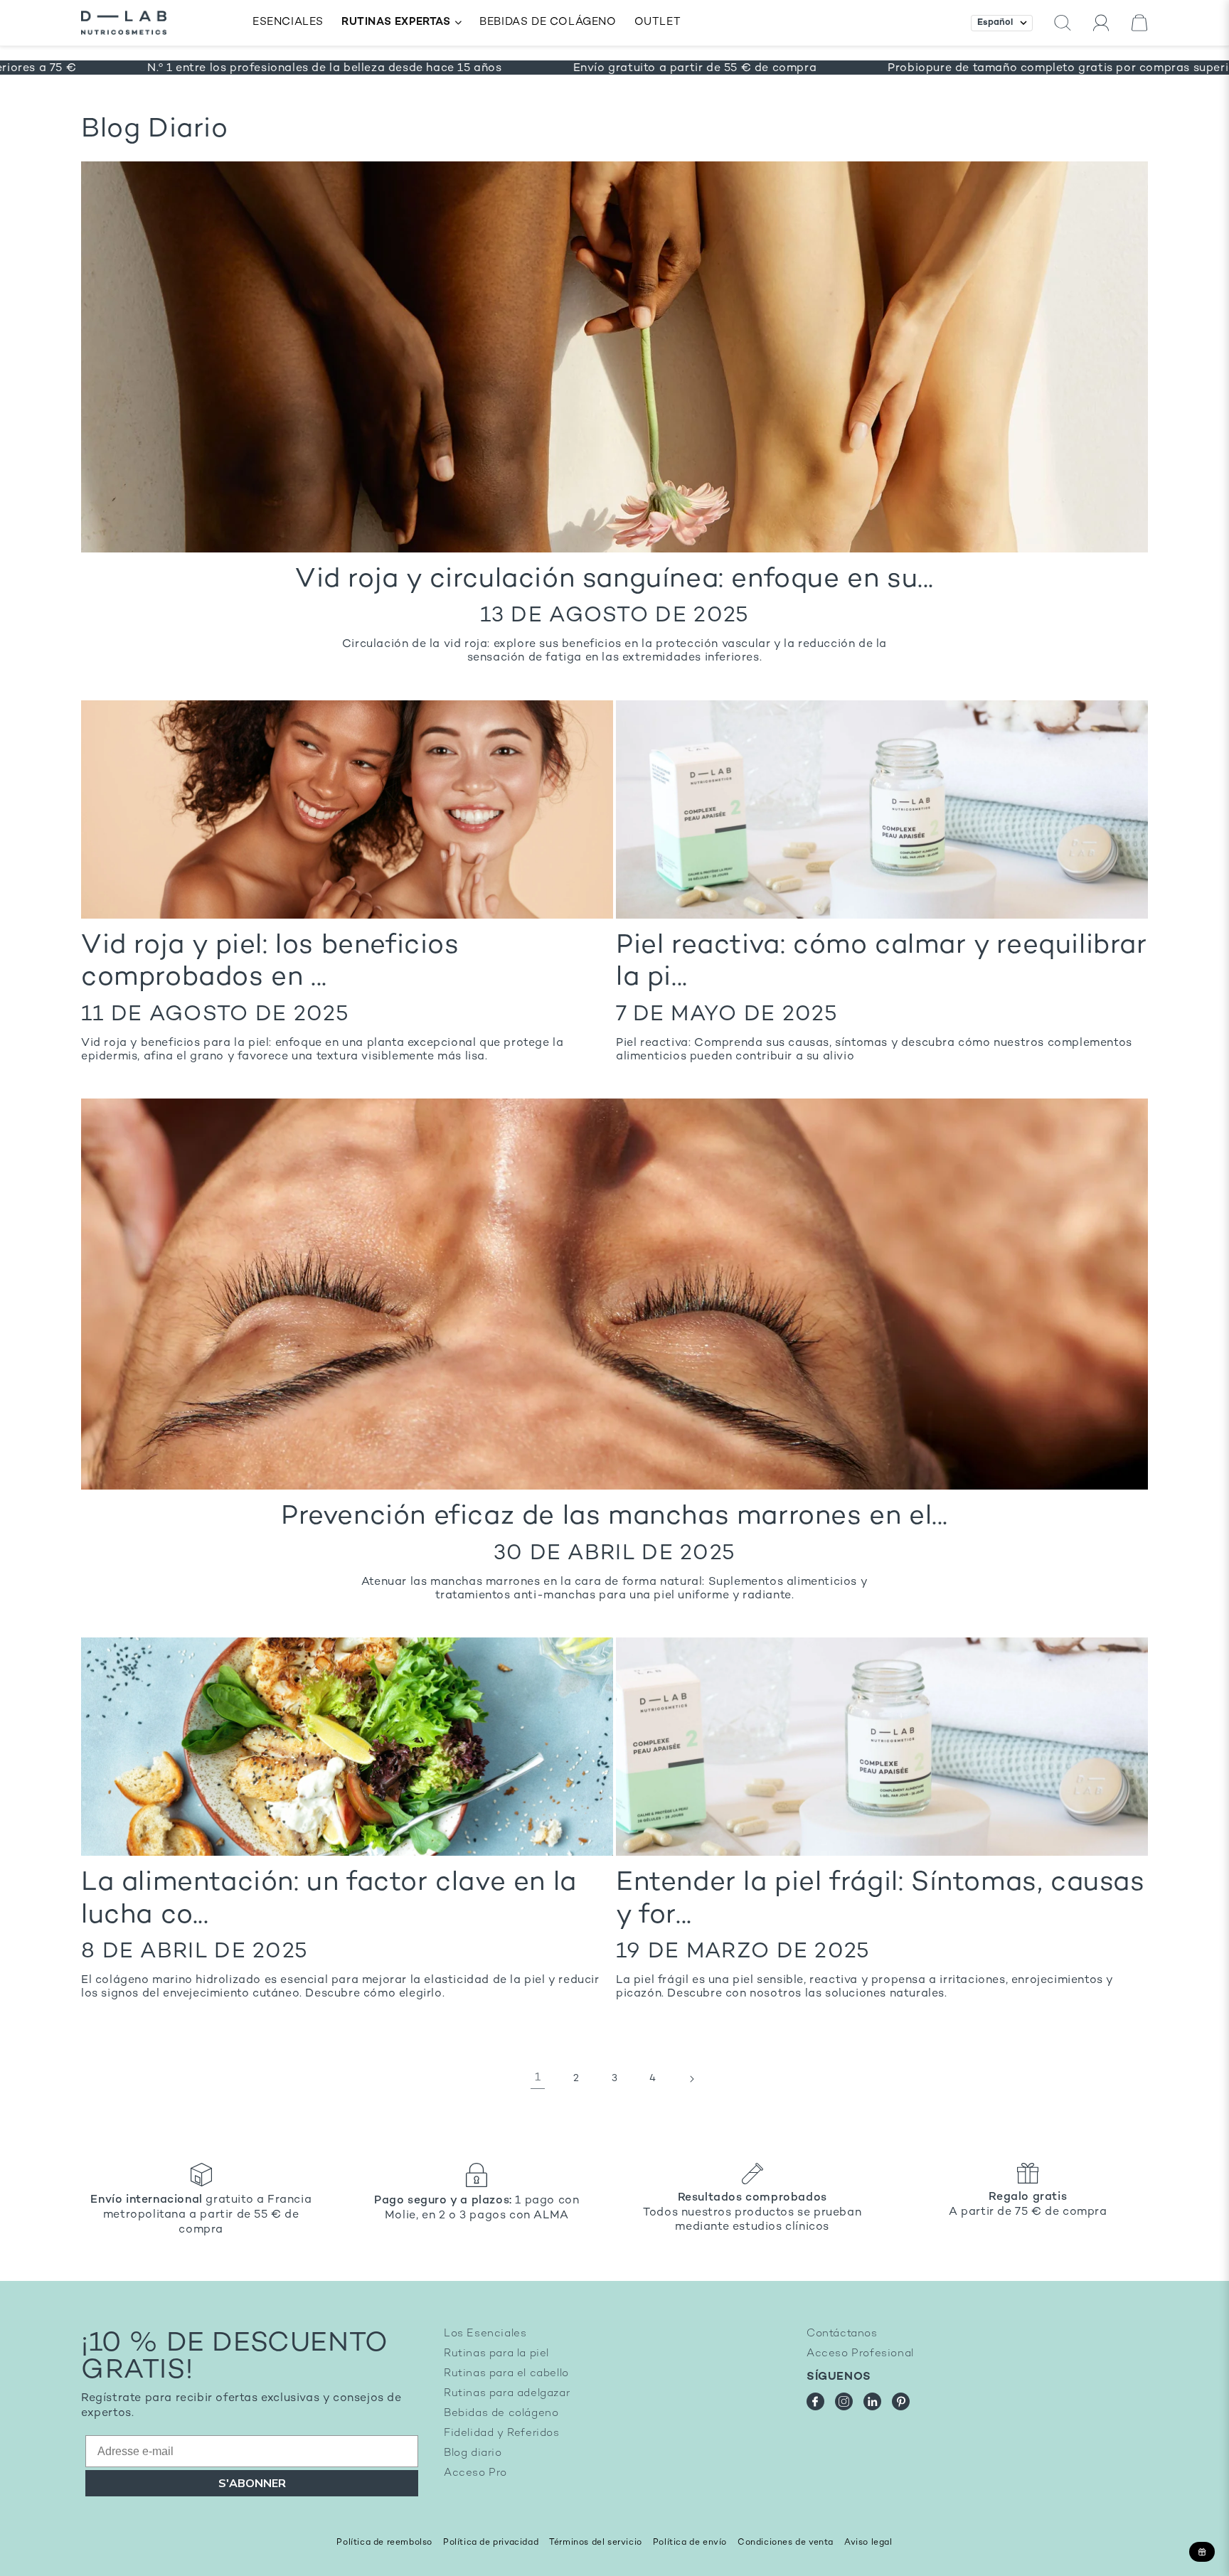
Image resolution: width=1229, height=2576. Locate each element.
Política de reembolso (384, 2543)
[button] (1063, 23)
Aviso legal (868, 2543)
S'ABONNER (252, 2484)
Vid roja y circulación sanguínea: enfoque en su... (614, 580)
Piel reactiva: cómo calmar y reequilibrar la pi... (882, 963)
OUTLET (658, 22)
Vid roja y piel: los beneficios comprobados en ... (270, 963)
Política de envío (690, 2543)
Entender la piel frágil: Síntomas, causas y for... (880, 1900)
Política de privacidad (491, 2543)
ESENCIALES (288, 22)
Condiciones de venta (786, 2543)
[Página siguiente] (691, 2079)
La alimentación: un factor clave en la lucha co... (329, 1900)
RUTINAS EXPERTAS (396, 22)
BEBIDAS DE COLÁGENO (548, 22)
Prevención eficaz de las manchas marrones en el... (614, 1517)
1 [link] (538, 2078)
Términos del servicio (596, 2543)
